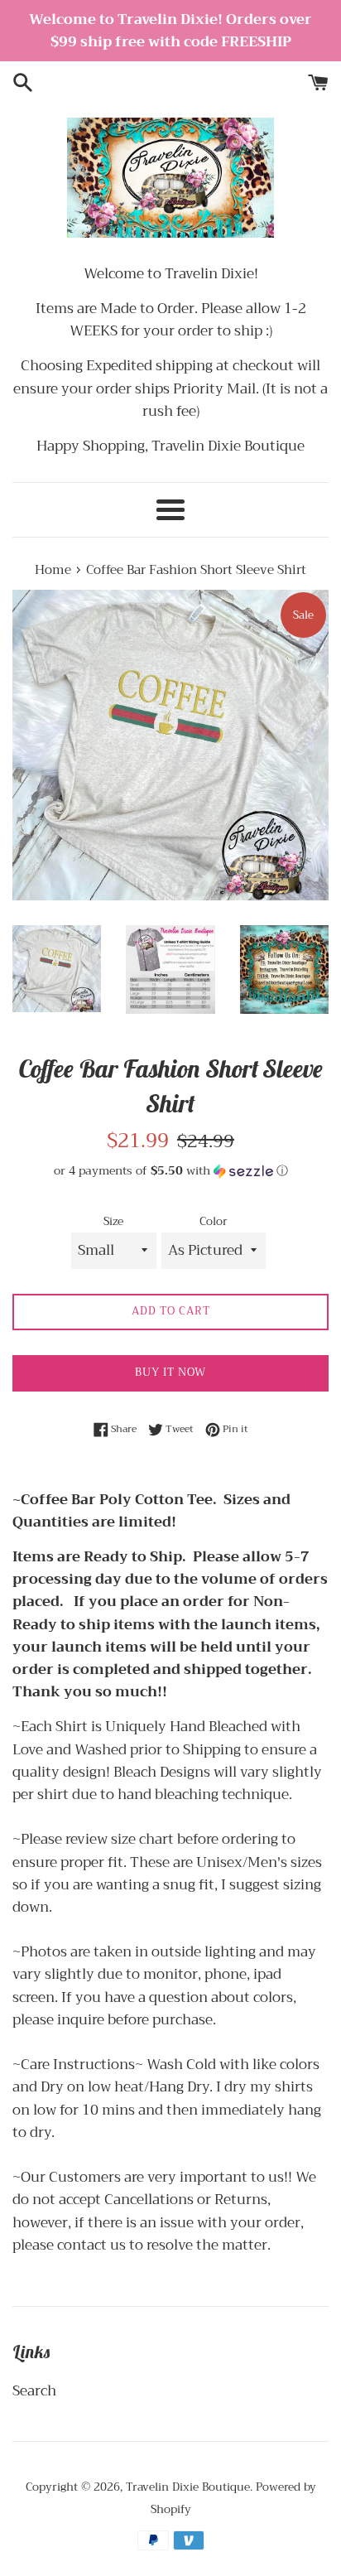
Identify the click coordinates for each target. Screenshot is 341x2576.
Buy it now (170, 1372)
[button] (170, 1170)
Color (214, 1222)
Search (34, 2391)
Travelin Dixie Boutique (188, 2487)
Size (113, 1222)
